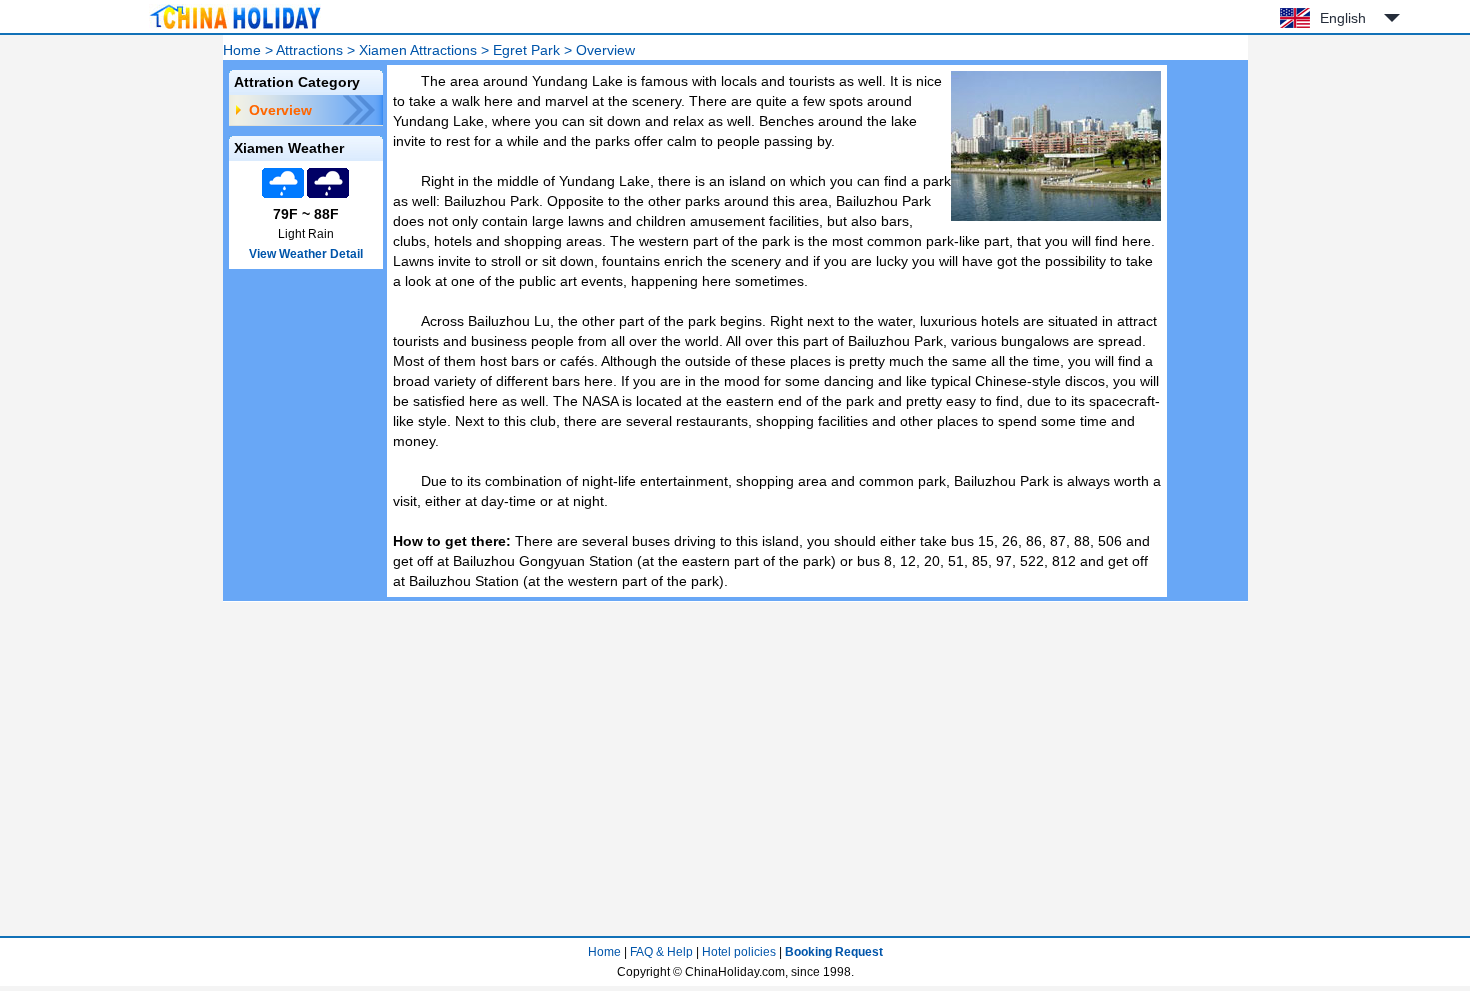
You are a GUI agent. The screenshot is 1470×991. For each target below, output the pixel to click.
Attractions (309, 50)
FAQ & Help (661, 952)
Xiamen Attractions (418, 50)
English (1343, 18)
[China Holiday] (235, 29)
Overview (280, 110)
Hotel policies (739, 952)
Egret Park (526, 50)
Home (242, 50)
